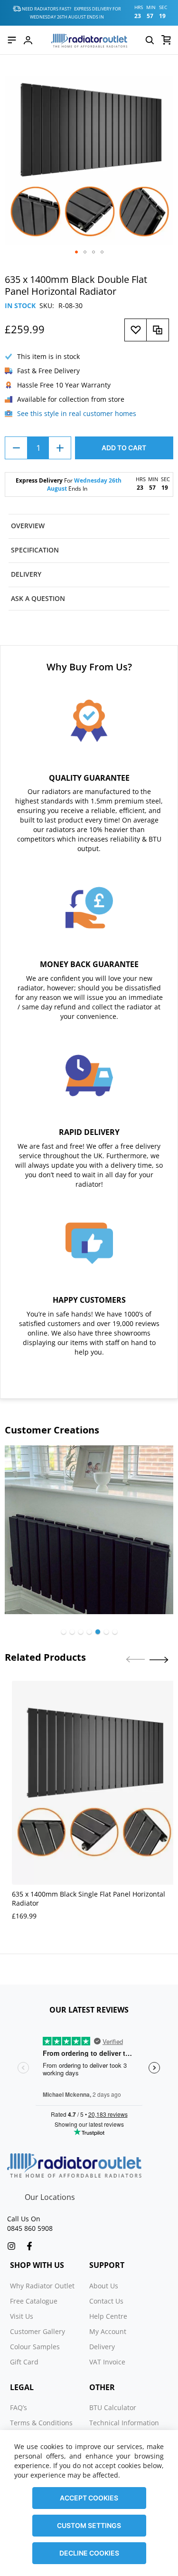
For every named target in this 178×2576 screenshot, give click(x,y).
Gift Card (24, 2362)
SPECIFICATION (35, 550)
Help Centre (108, 2316)
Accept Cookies (89, 2498)
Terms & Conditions (41, 2423)
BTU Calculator (113, 2407)
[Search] (150, 40)
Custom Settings (89, 2525)
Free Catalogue (34, 2301)
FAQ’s (19, 2407)
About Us (104, 2286)
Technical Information (124, 2423)
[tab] (89, 526)
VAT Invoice (107, 2362)
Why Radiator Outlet (42, 2286)
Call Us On (24, 2219)
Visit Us (22, 2316)
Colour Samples (35, 2347)
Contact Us (106, 2301)
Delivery (102, 2347)
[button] (76, 252)
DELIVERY (26, 574)
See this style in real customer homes (77, 413)
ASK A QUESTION (38, 598)
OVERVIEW (28, 526)
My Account (108, 2331)
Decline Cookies (89, 2553)
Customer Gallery (37, 2331)
